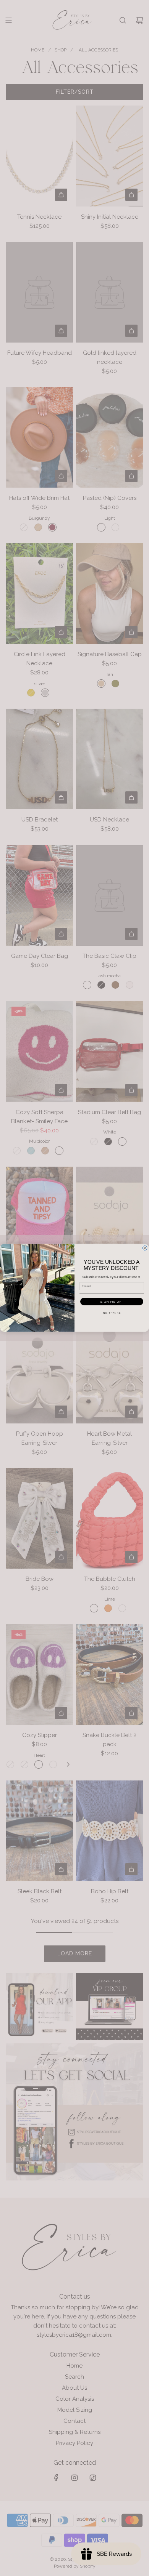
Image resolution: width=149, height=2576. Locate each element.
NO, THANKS (112, 1313)
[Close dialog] (145, 1248)
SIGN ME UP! (112, 1302)
